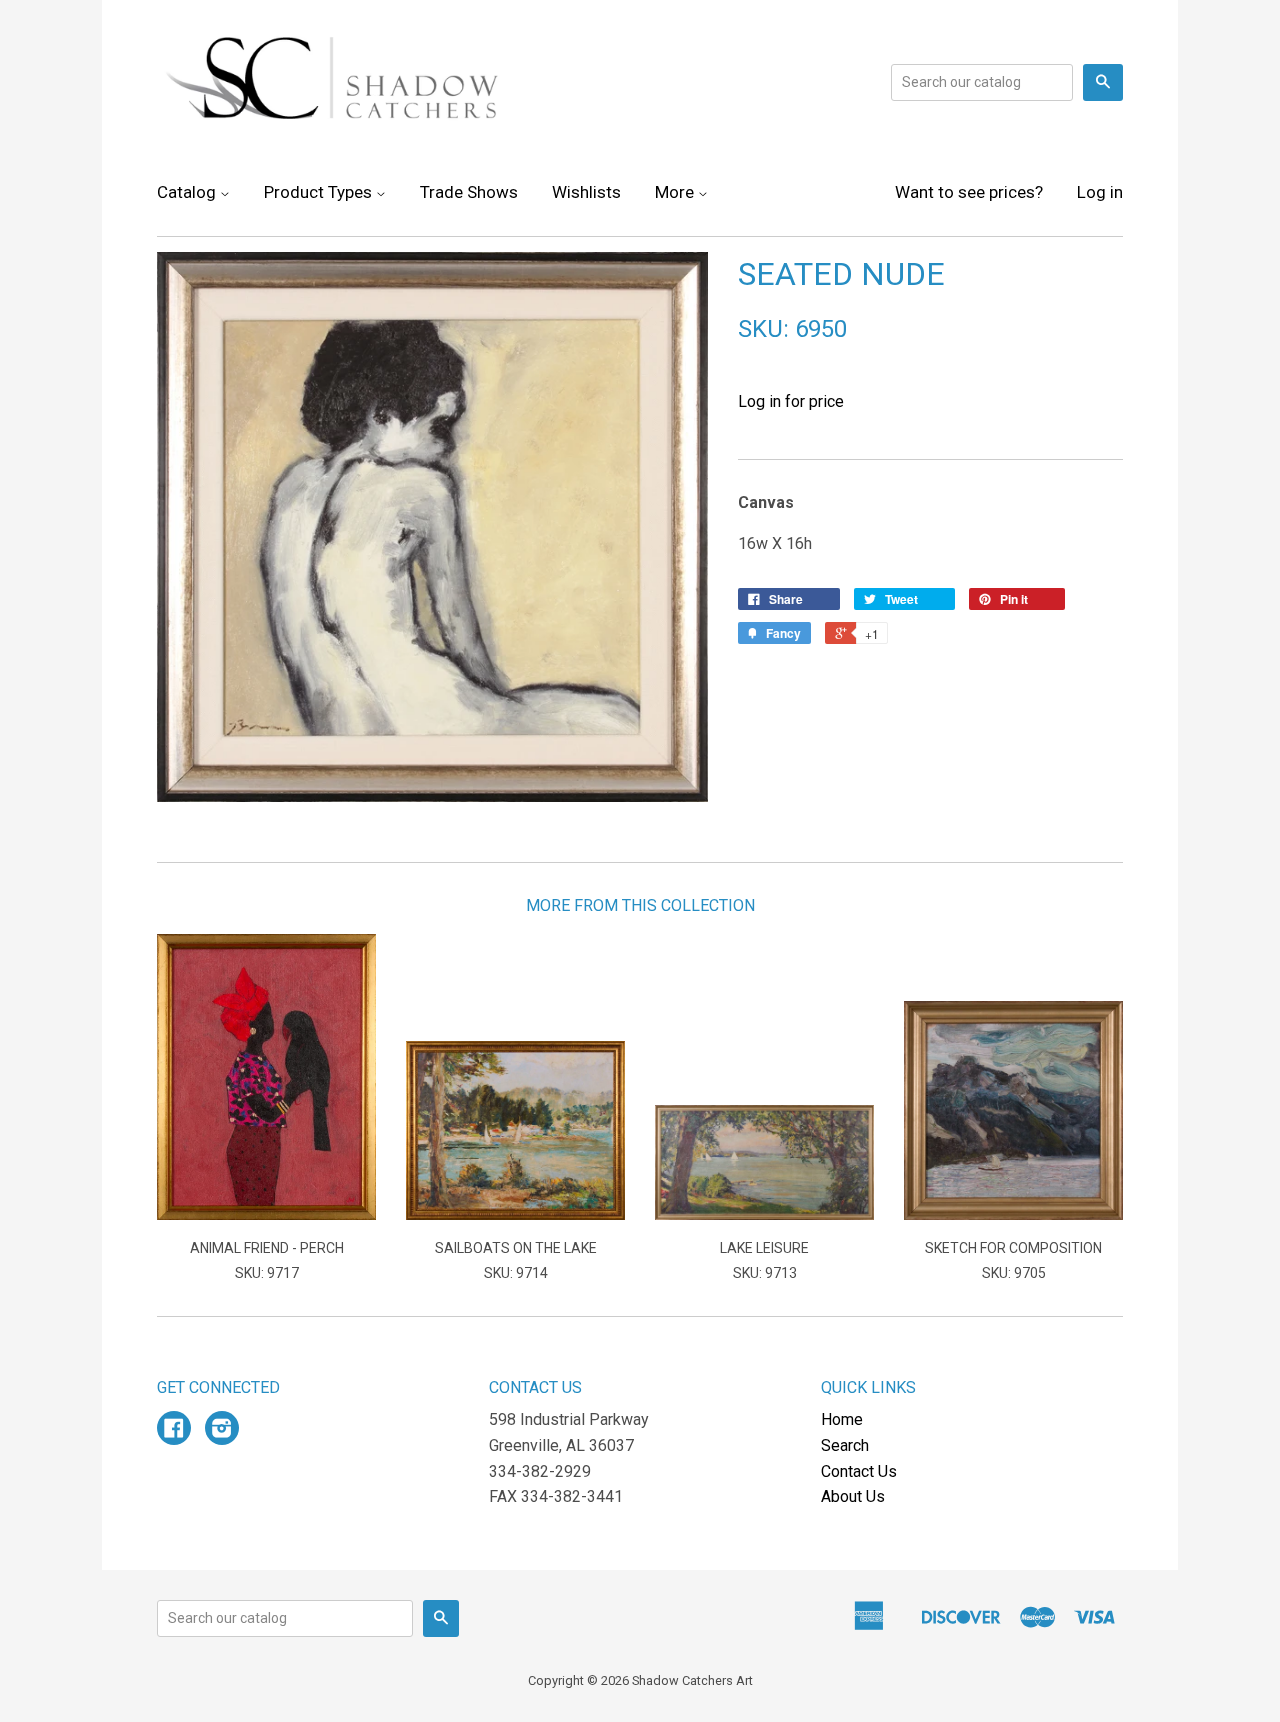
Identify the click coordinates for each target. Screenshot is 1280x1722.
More (676, 192)
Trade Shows (469, 192)
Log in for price (791, 401)
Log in (1100, 192)
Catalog (188, 192)
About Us (853, 1496)
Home (842, 1419)
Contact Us (859, 1471)
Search (845, 1445)
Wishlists (586, 192)
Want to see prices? (969, 192)
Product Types (320, 192)
